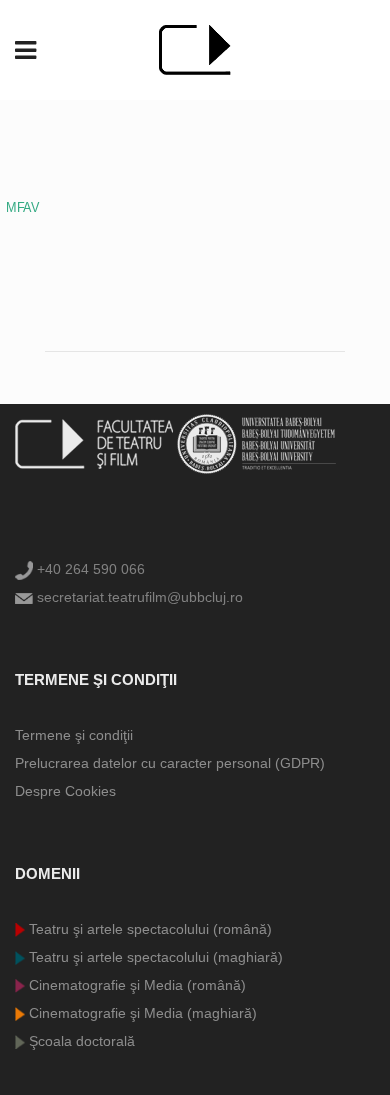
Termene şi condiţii (74, 735)
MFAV (23, 207)
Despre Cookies (65, 791)
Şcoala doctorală (80, 1041)
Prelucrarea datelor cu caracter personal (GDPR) (170, 763)
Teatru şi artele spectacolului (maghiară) (154, 957)
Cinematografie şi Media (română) (135, 985)
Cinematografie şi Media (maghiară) (141, 1013)
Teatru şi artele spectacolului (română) (148, 929)
